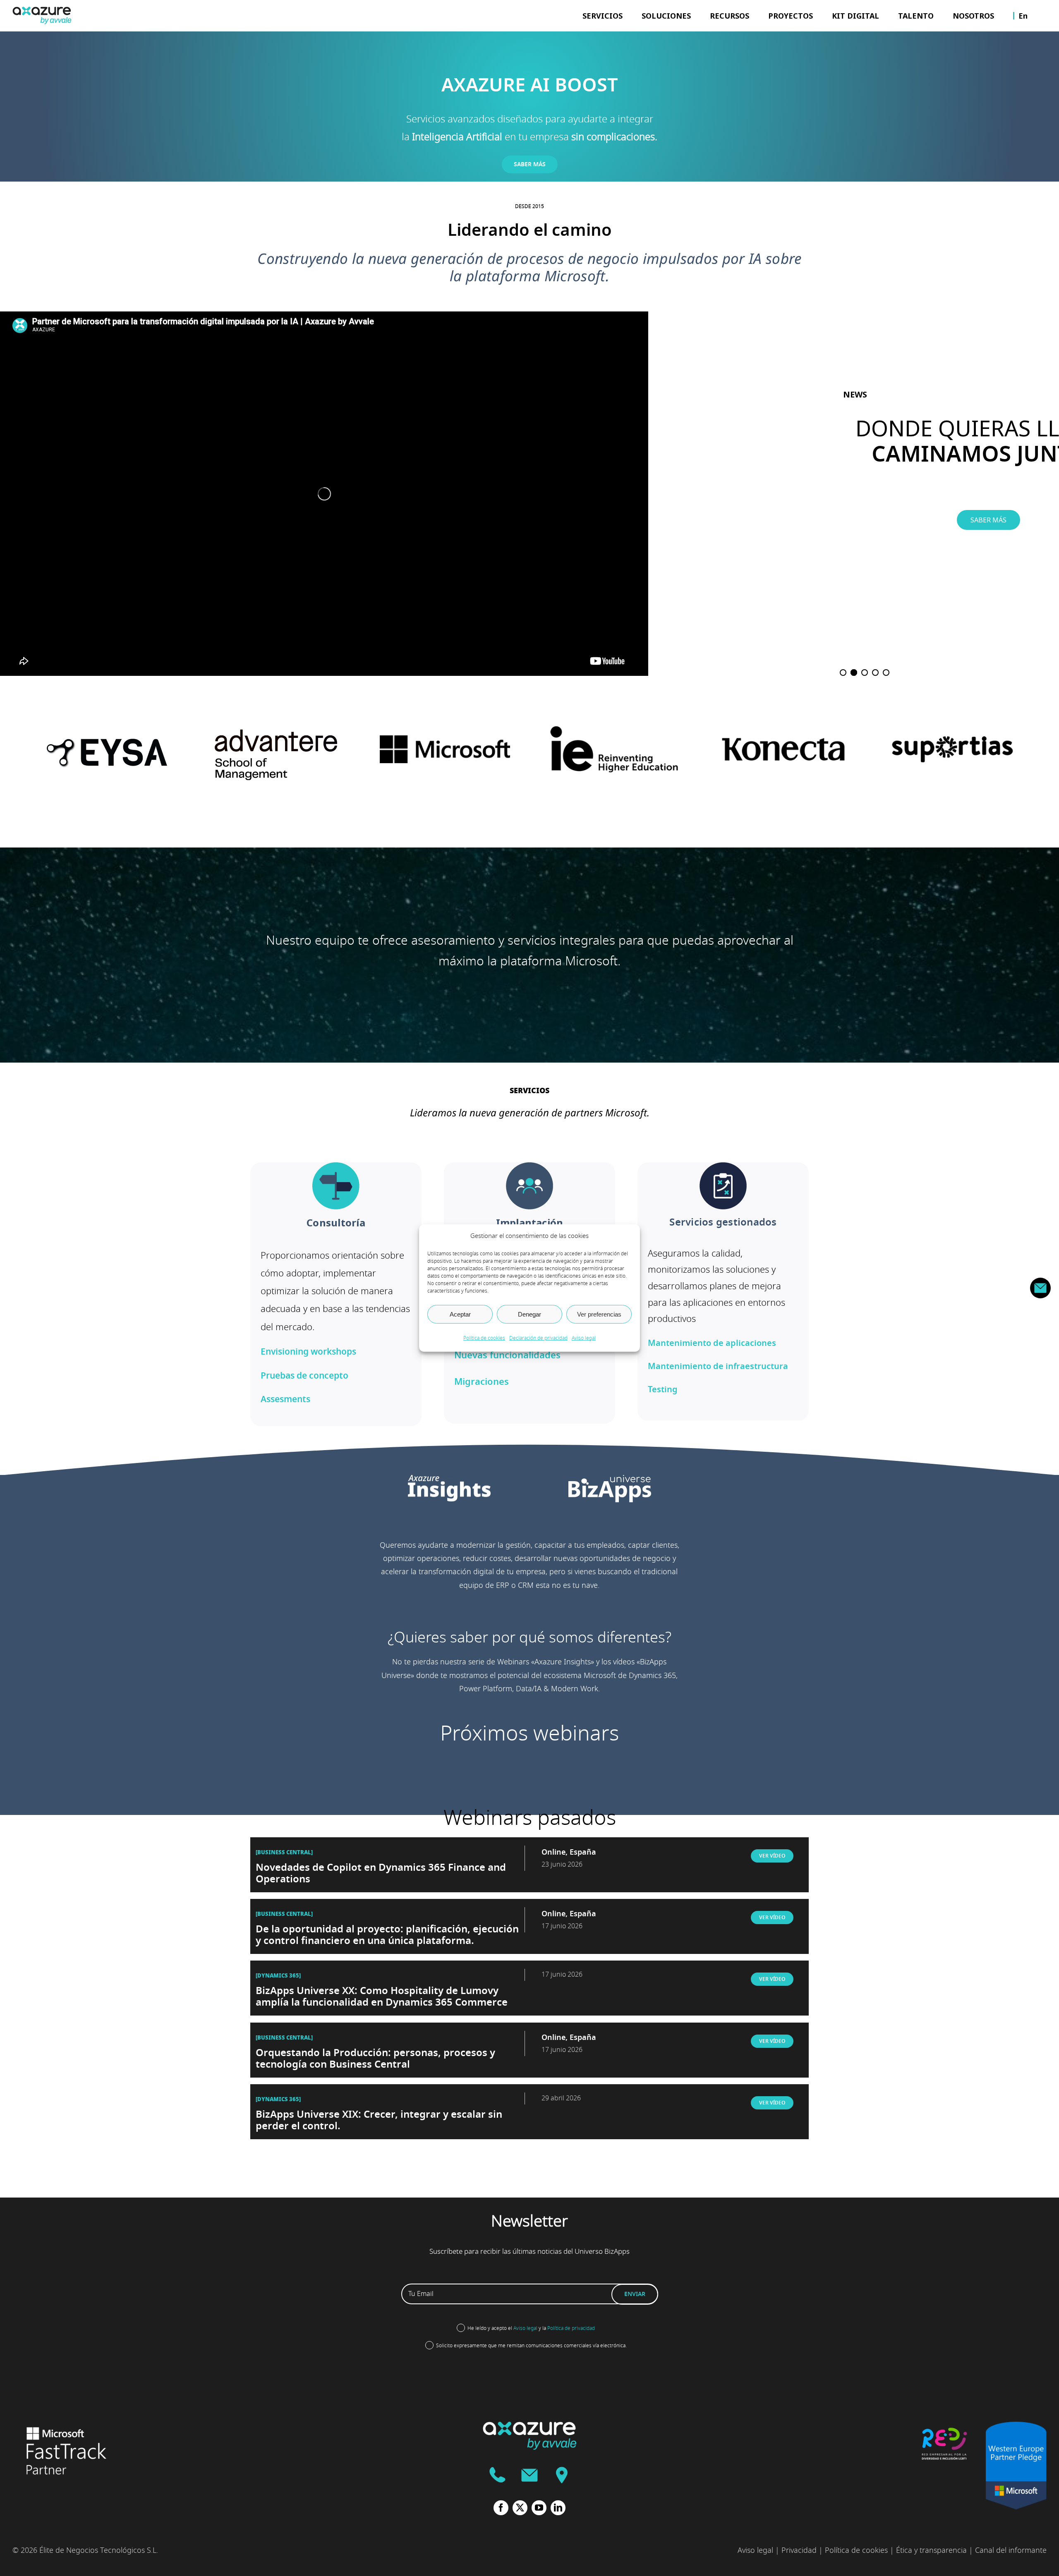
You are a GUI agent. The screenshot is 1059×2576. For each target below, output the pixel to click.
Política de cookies (484, 1338)
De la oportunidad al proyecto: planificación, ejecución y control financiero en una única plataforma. (387, 1935)
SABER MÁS (988, 520)
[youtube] (539, 2508)
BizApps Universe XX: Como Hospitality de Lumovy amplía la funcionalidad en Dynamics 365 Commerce (382, 1997)
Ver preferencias (599, 1314)
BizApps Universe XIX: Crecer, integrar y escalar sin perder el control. (379, 2120)
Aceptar (460, 1314)
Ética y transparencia (931, 2550)
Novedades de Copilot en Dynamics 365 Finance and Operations (381, 1873)
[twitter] (520, 2508)
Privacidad (799, 2550)
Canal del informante (1011, 2550)
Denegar (529, 1314)
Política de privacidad (571, 2328)
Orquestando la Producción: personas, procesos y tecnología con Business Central (375, 2059)
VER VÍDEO (772, 1856)
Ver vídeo (772, 1979)
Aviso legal (584, 1338)
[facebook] (501, 2508)
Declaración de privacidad (538, 1338)
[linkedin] (558, 2508)
